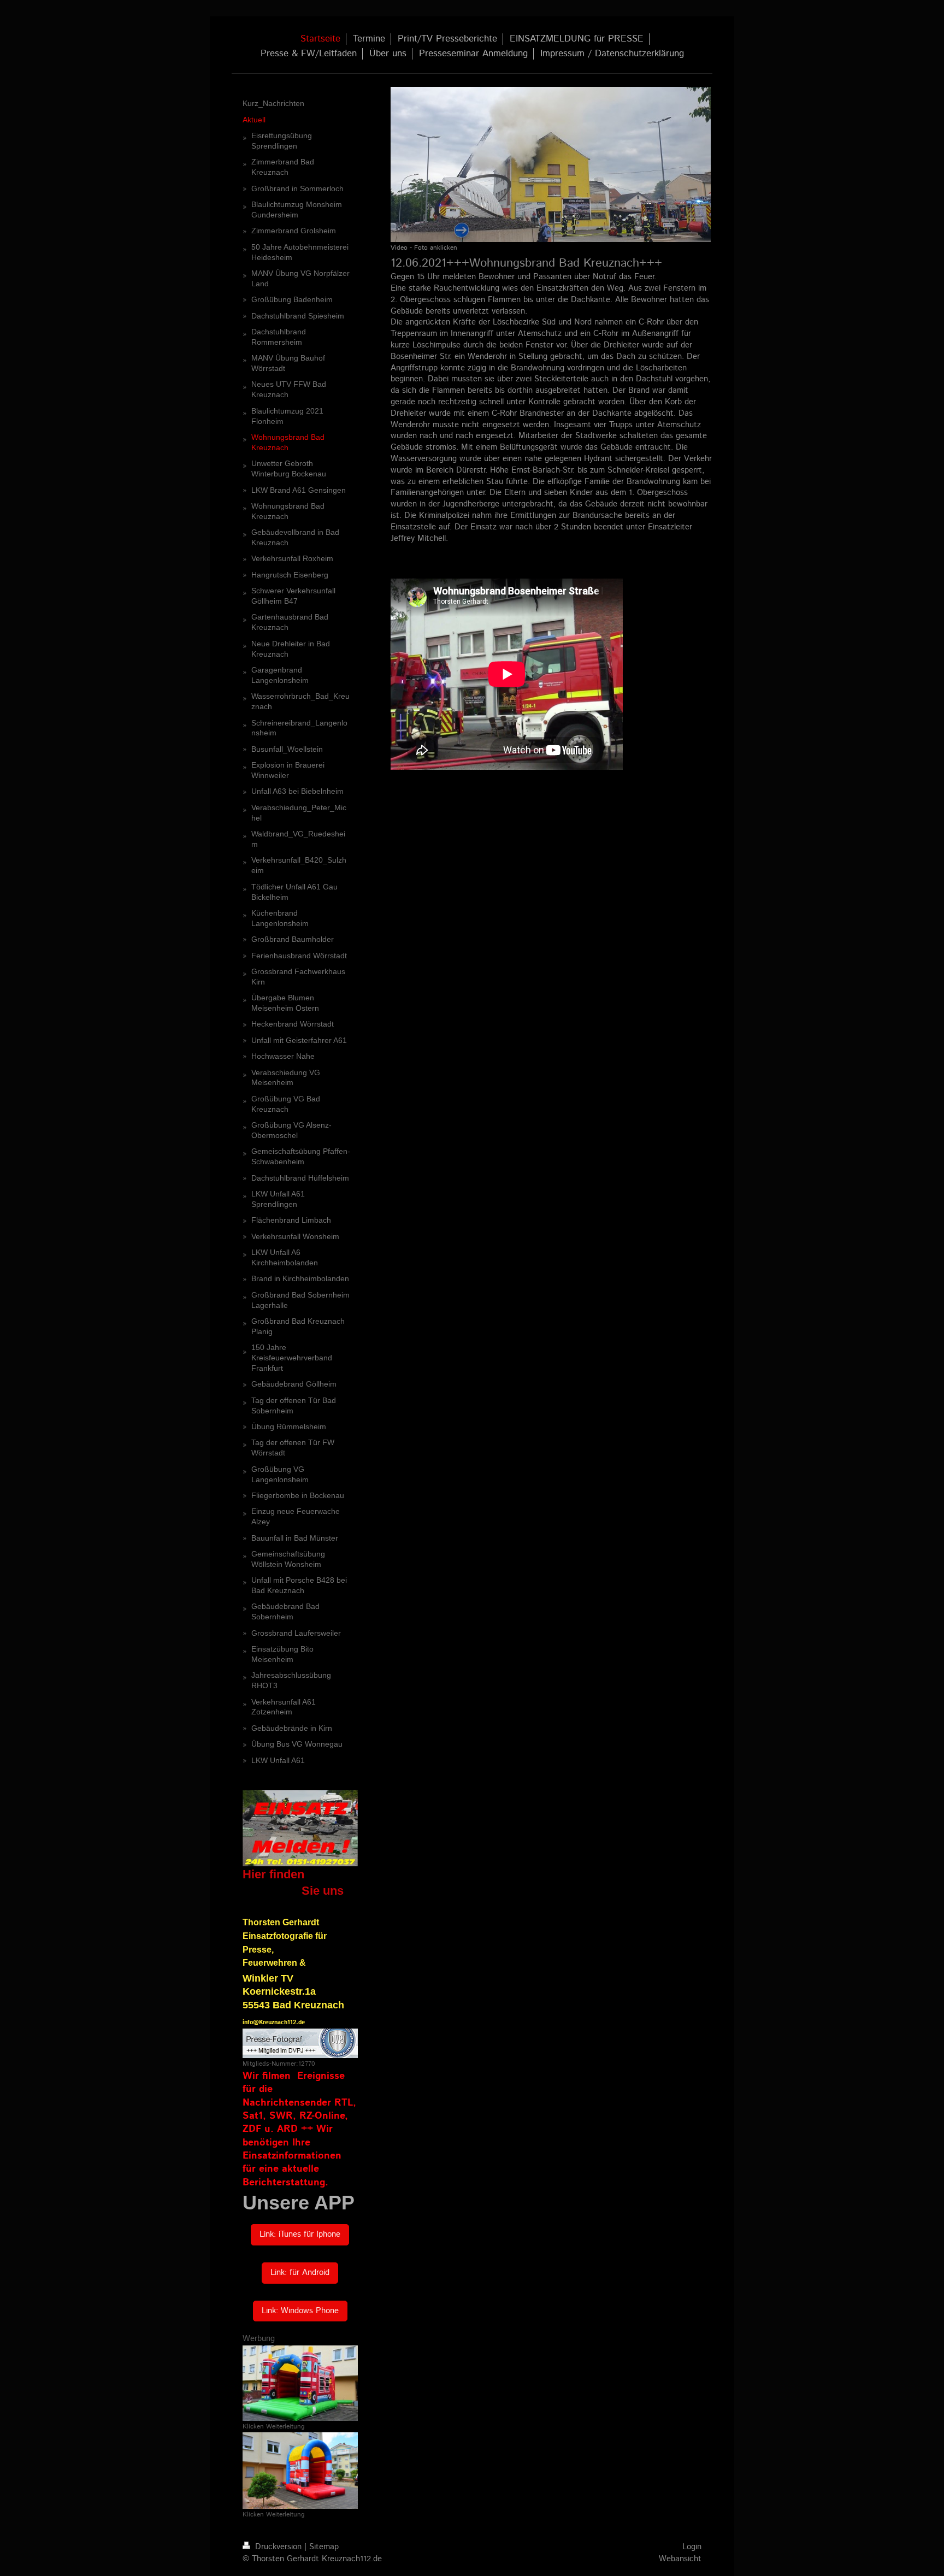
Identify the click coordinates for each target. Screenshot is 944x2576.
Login (692, 2547)
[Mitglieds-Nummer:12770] (300, 2043)
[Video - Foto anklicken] (551, 164)
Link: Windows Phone (300, 2311)
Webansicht (680, 2559)
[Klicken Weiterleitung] (300, 2383)
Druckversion (278, 2547)
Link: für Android (300, 2273)
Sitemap (324, 2547)
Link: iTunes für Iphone (300, 2235)
